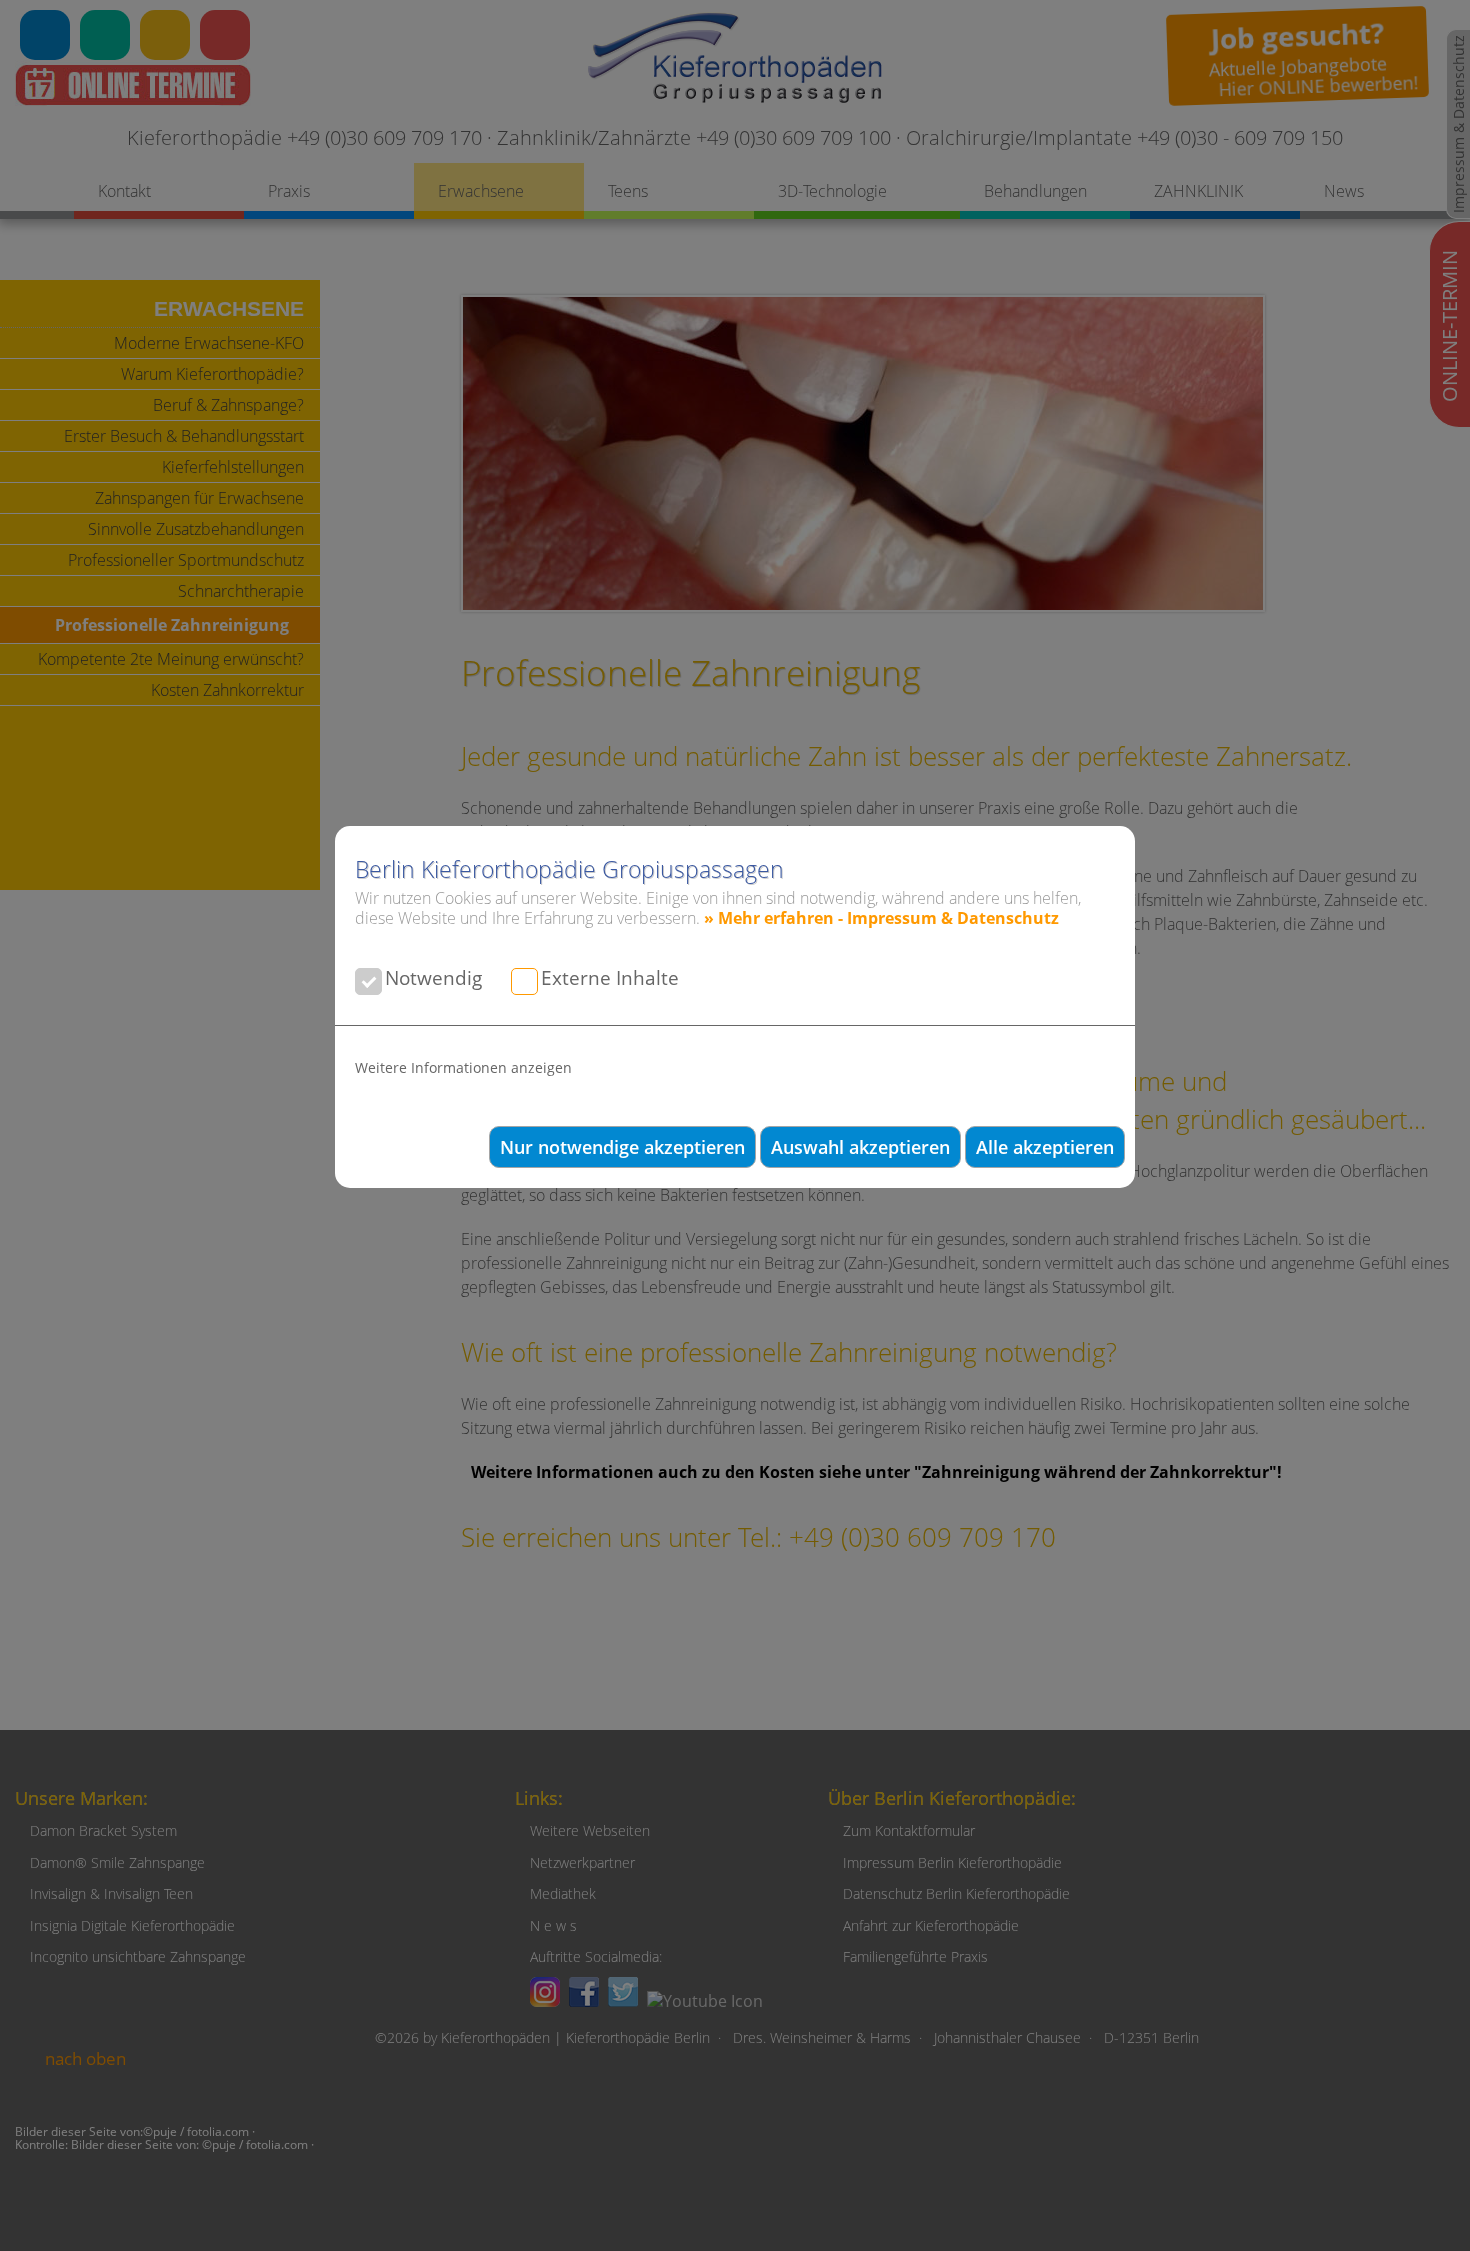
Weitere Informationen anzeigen (463, 1067)
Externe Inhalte (610, 978)
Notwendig (433, 978)
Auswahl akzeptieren (860, 1147)
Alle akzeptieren (1045, 1147)
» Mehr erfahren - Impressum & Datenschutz (881, 918)
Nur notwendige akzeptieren (622, 1147)
